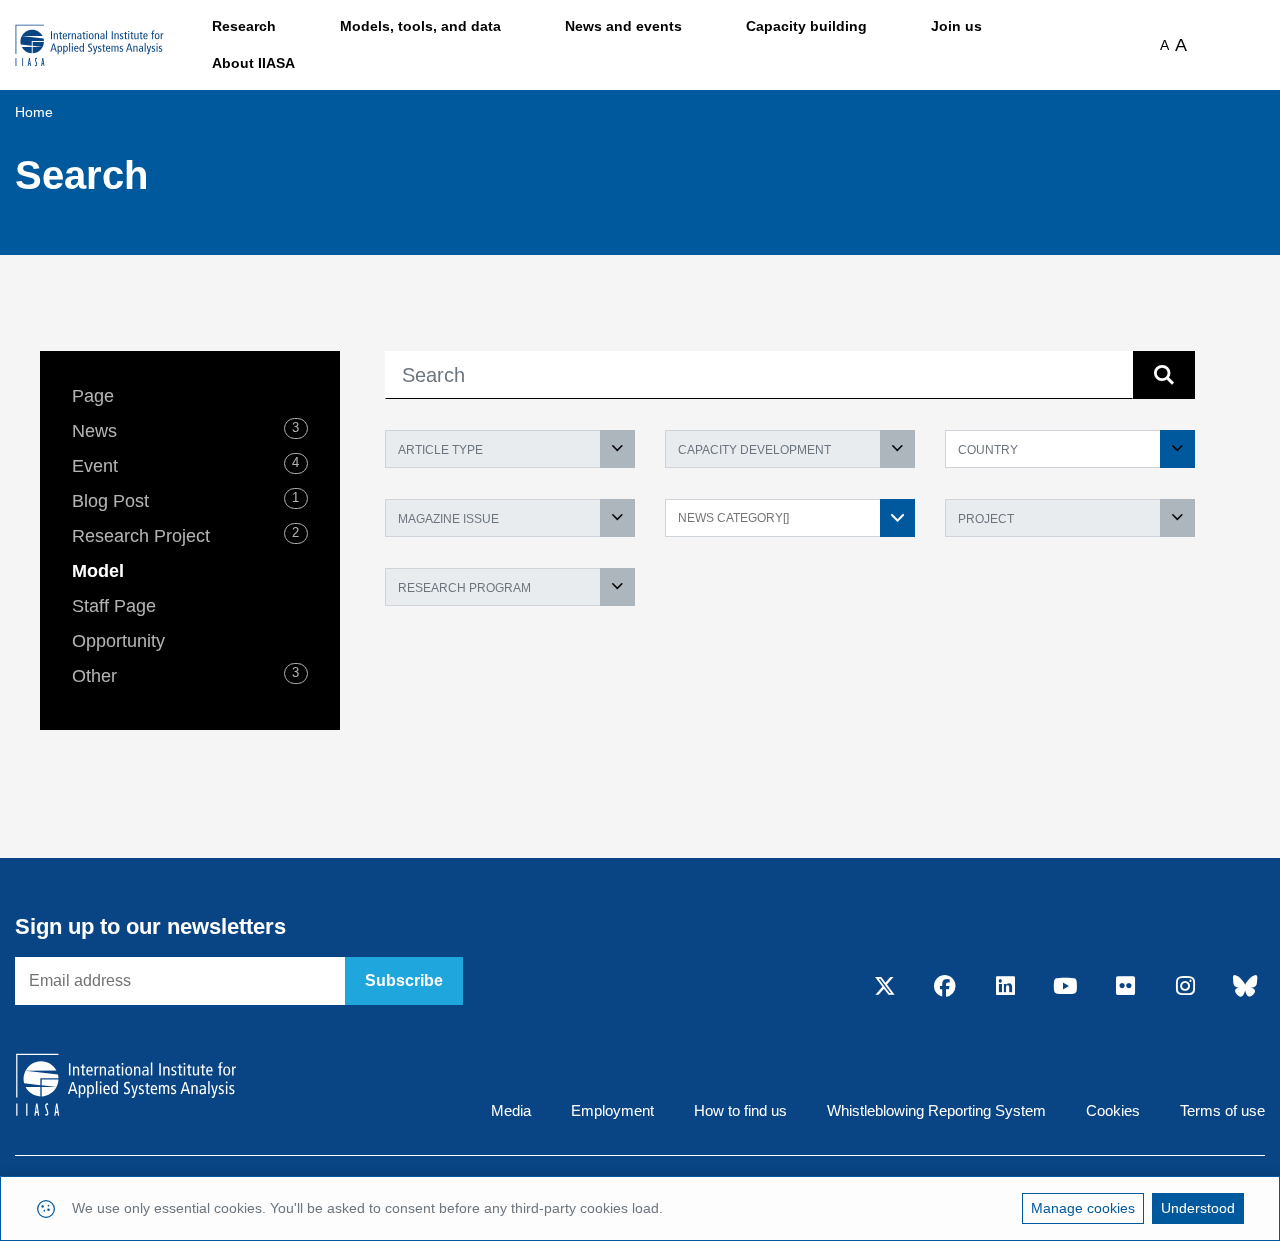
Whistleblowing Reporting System (936, 1110)
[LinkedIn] (1005, 987)
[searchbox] (779, 517)
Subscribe (404, 980)
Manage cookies (1083, 1208)
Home (34, 112)
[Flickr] (1125, 987)
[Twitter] (885, 987)
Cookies (1113, 1110)
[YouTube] (1065, 987)
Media (511, 1110)
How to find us (740, 1110)
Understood (1198, 1208)
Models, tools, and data (420, 26)
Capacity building (806, 26)
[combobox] (510, 449)
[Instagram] (1185, 987)
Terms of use (1222, 1110)
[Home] (89, 45)
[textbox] (510, 449)
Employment (612, 1110)
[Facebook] (945, 987)
